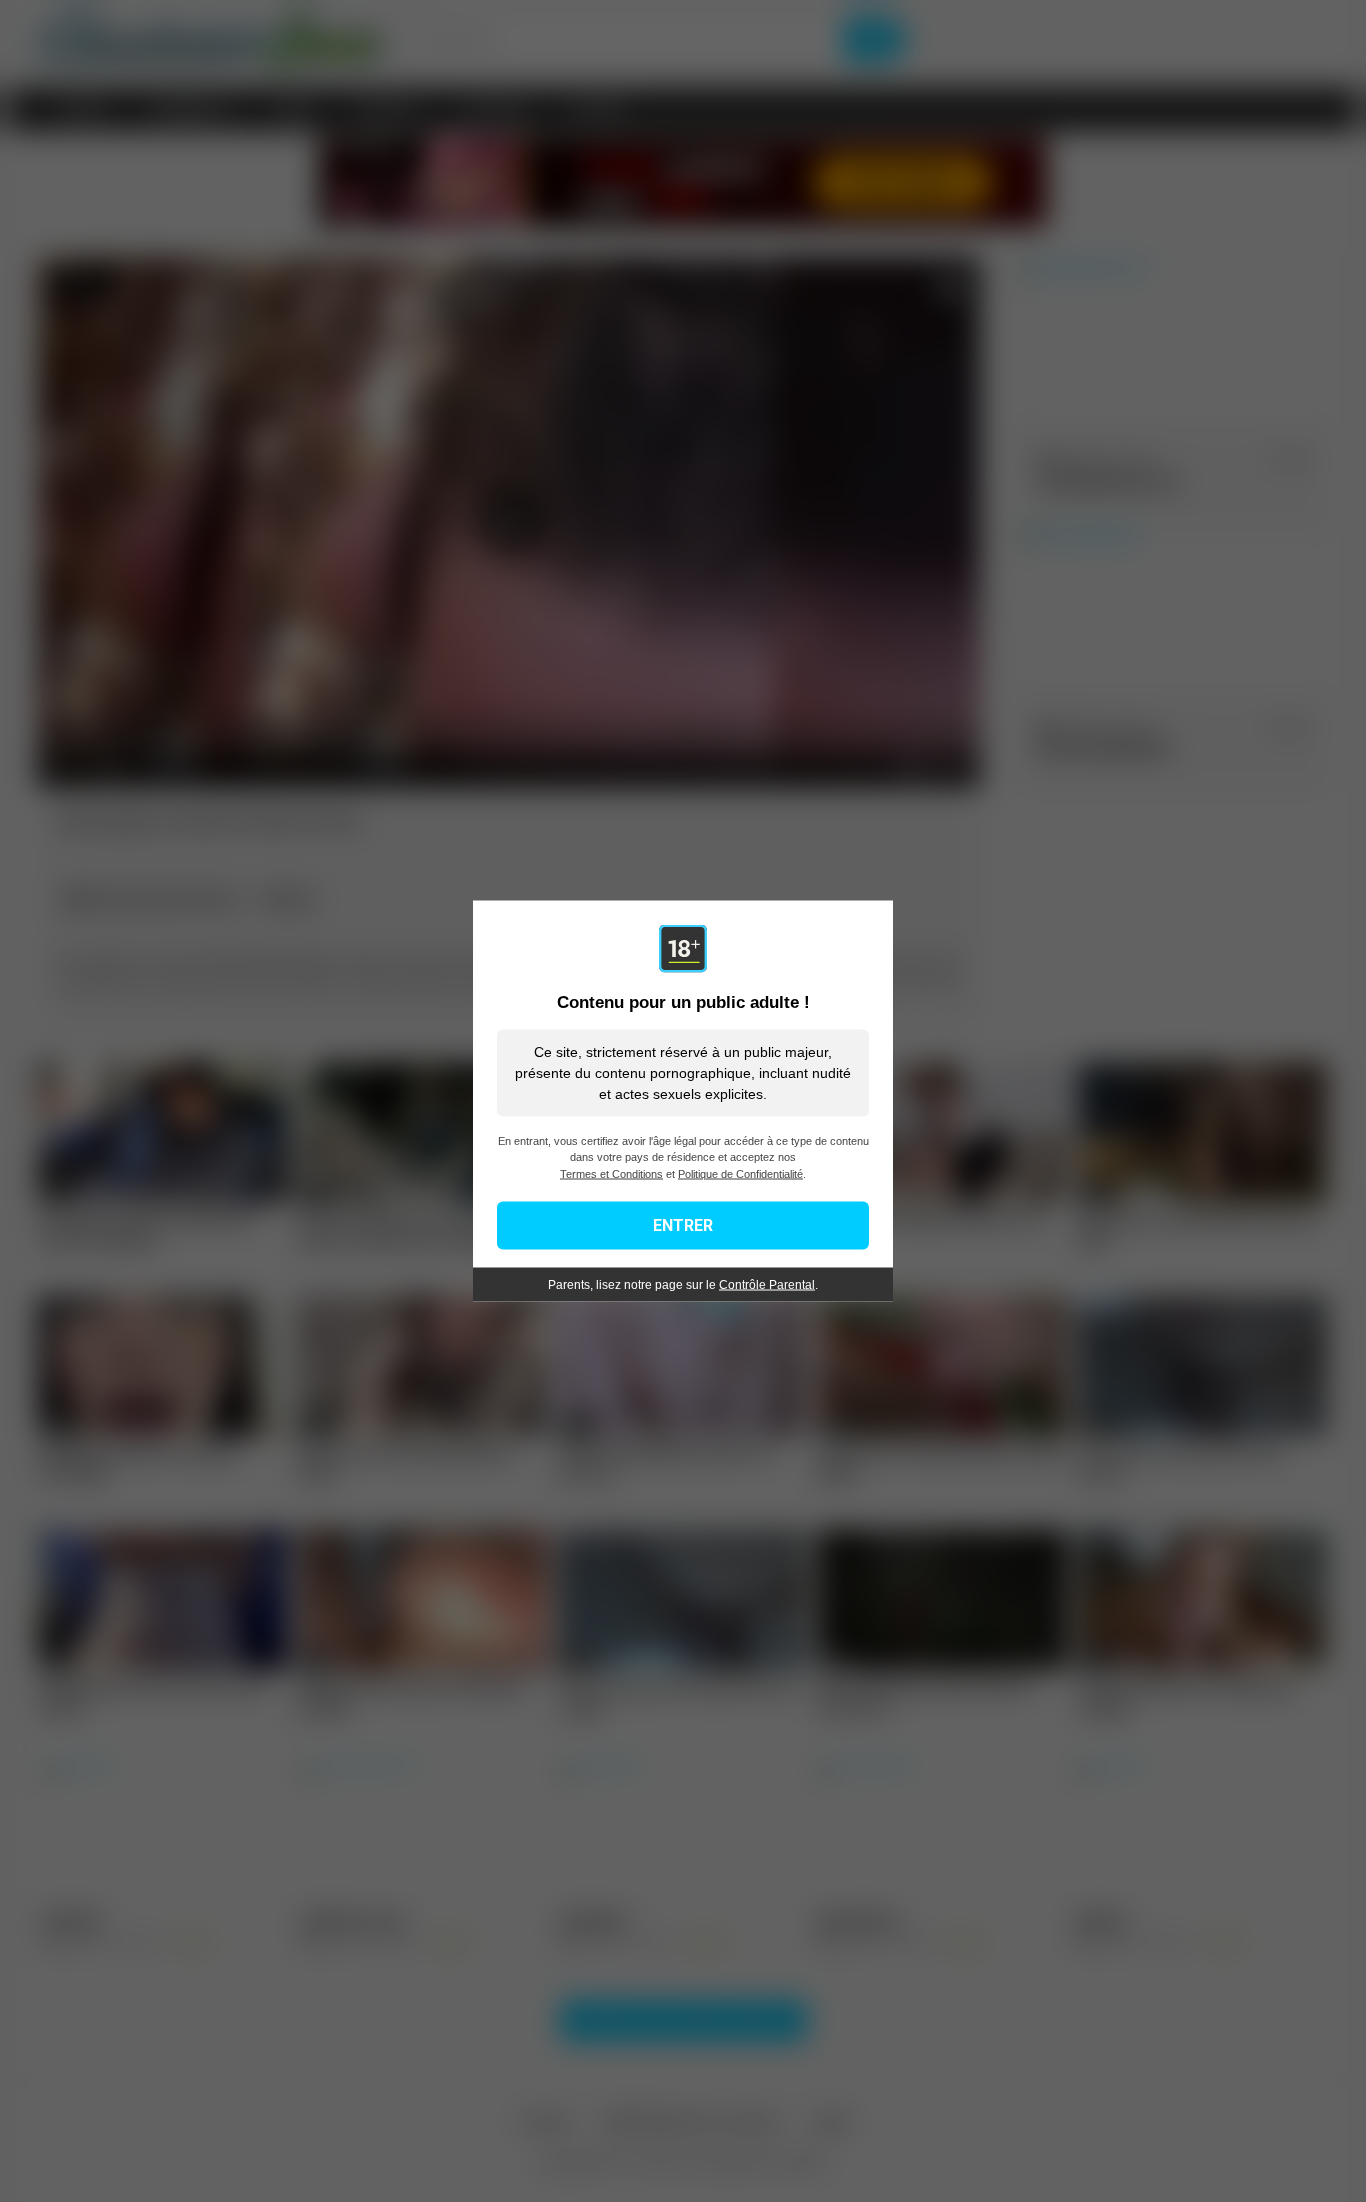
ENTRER (683, 1225)
